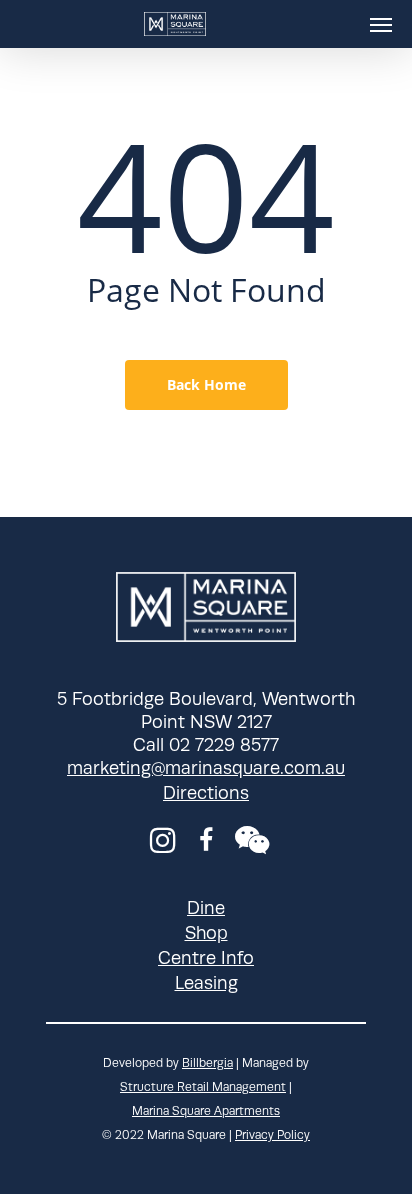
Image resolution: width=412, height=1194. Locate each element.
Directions (206, 793)
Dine (206, 908)
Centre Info (206, 958)
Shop (206, 933)
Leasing (206, 983)
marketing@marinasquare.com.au (206, 768)
